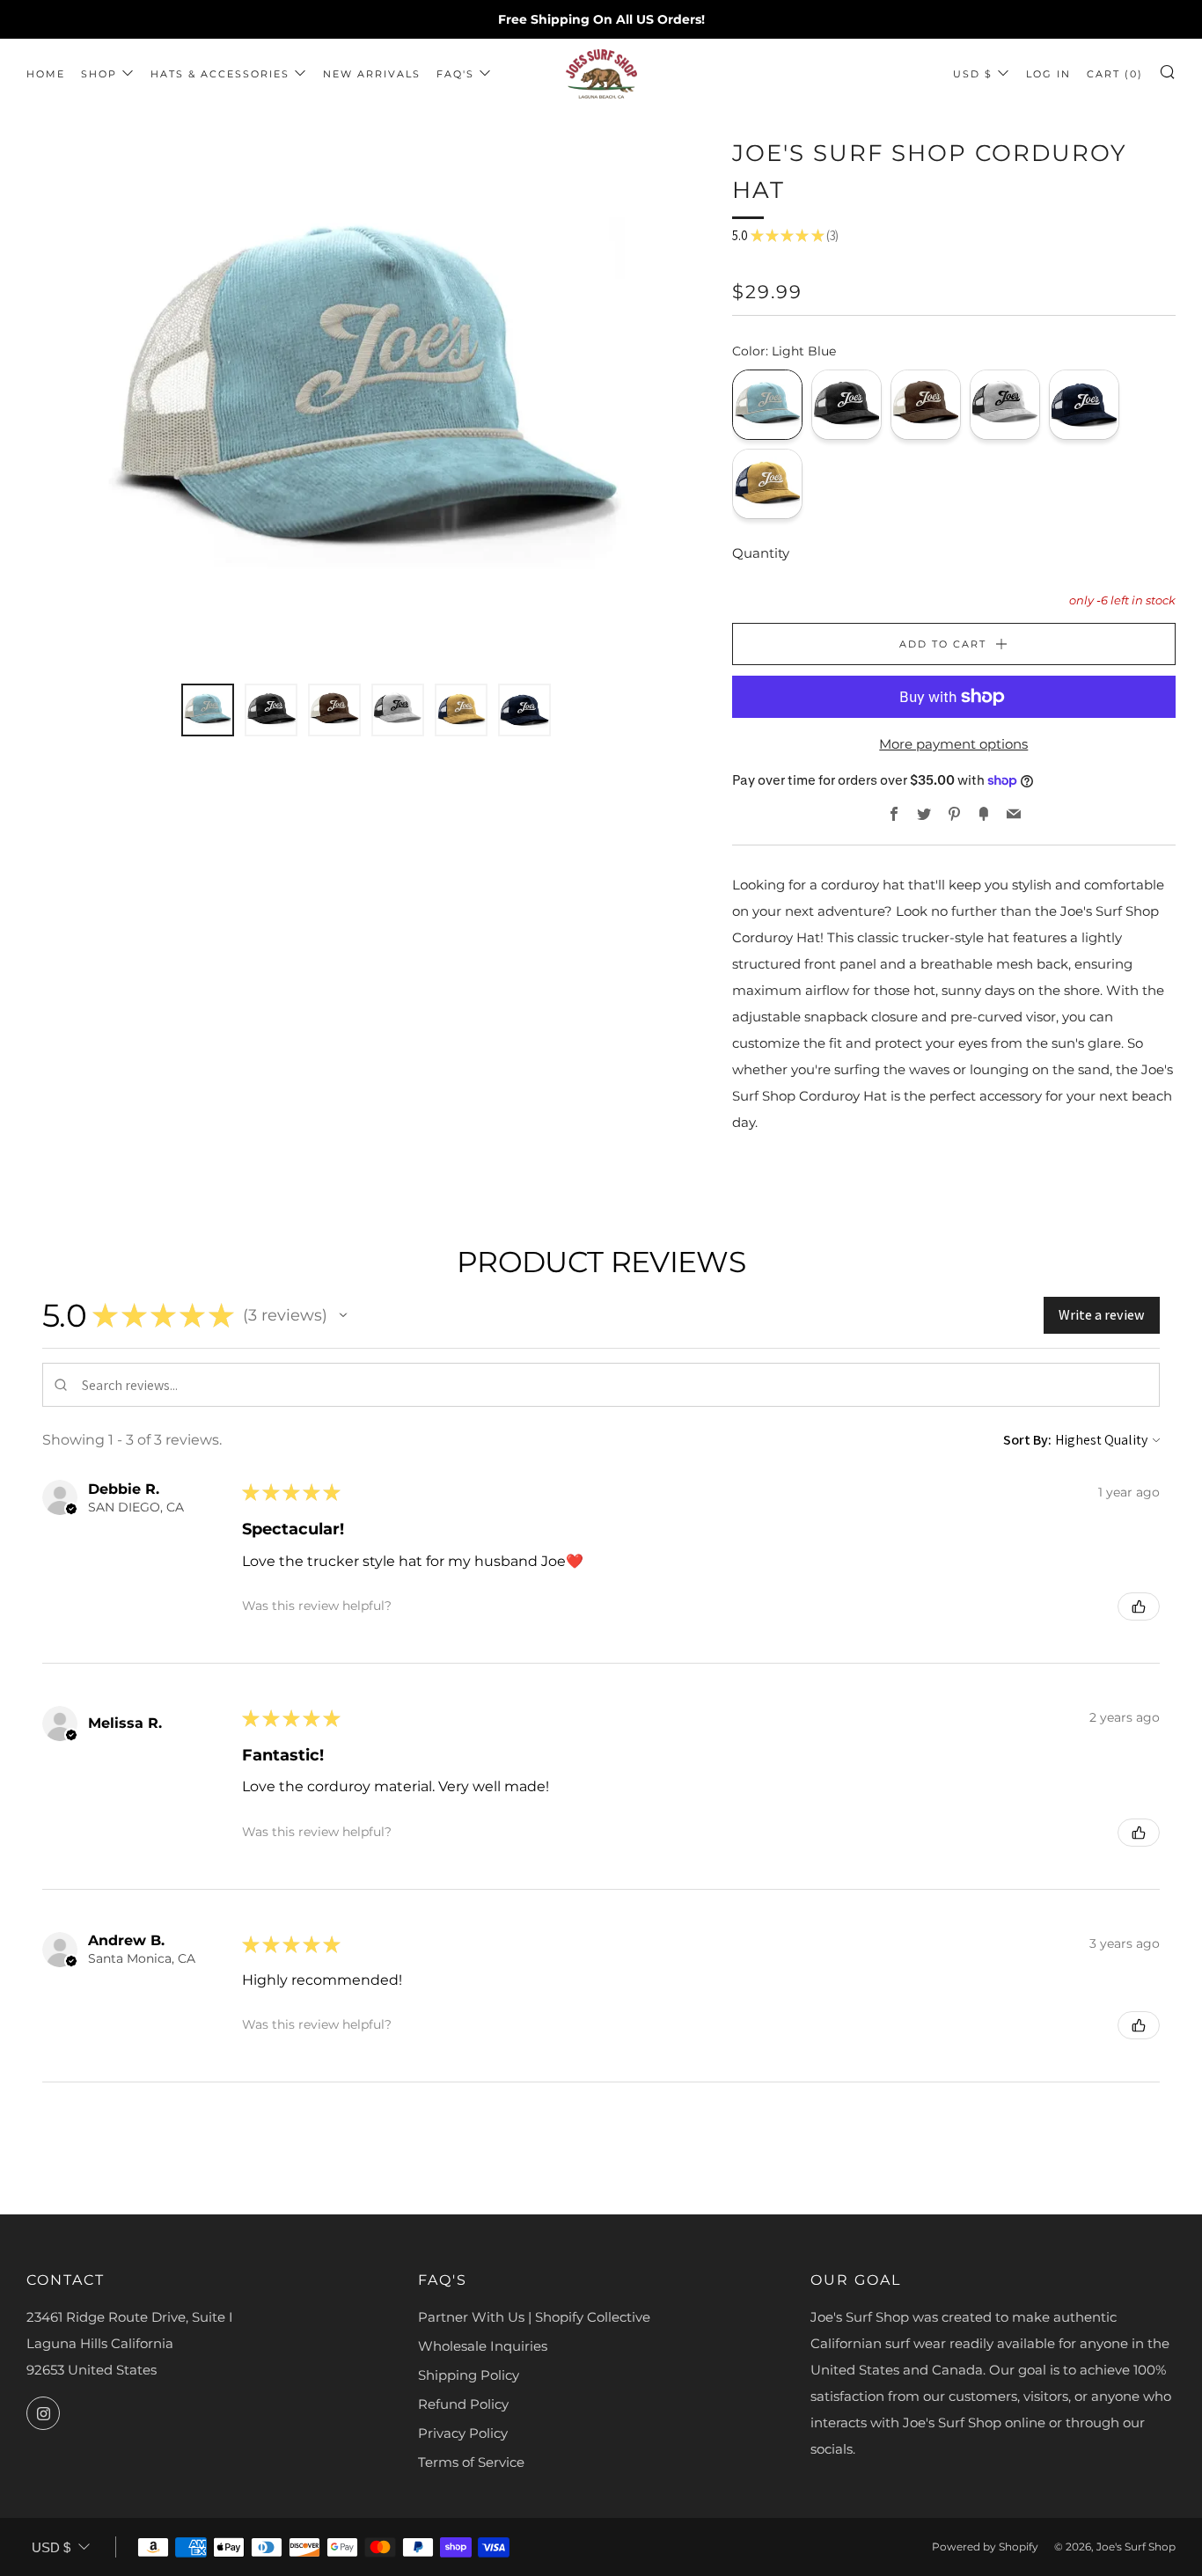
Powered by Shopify (985, 2547)
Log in (1048, 74)
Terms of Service (471, 2462)
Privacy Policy (463, 2433)
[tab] (208, 710)
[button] (343, 1315)
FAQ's (455, 74)
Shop (99, 74)
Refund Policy (463, 2404)
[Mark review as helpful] (1139, 1606)
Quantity (761, 553)
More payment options (953, 744)
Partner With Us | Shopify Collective (534, 2317)
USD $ (973, 74)
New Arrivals (372, 74)
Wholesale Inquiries (483, 2346)
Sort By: (1027, 1440)
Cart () (1115, 74)
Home (46, 74)
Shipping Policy (469, 2375)
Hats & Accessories (220, 74)
